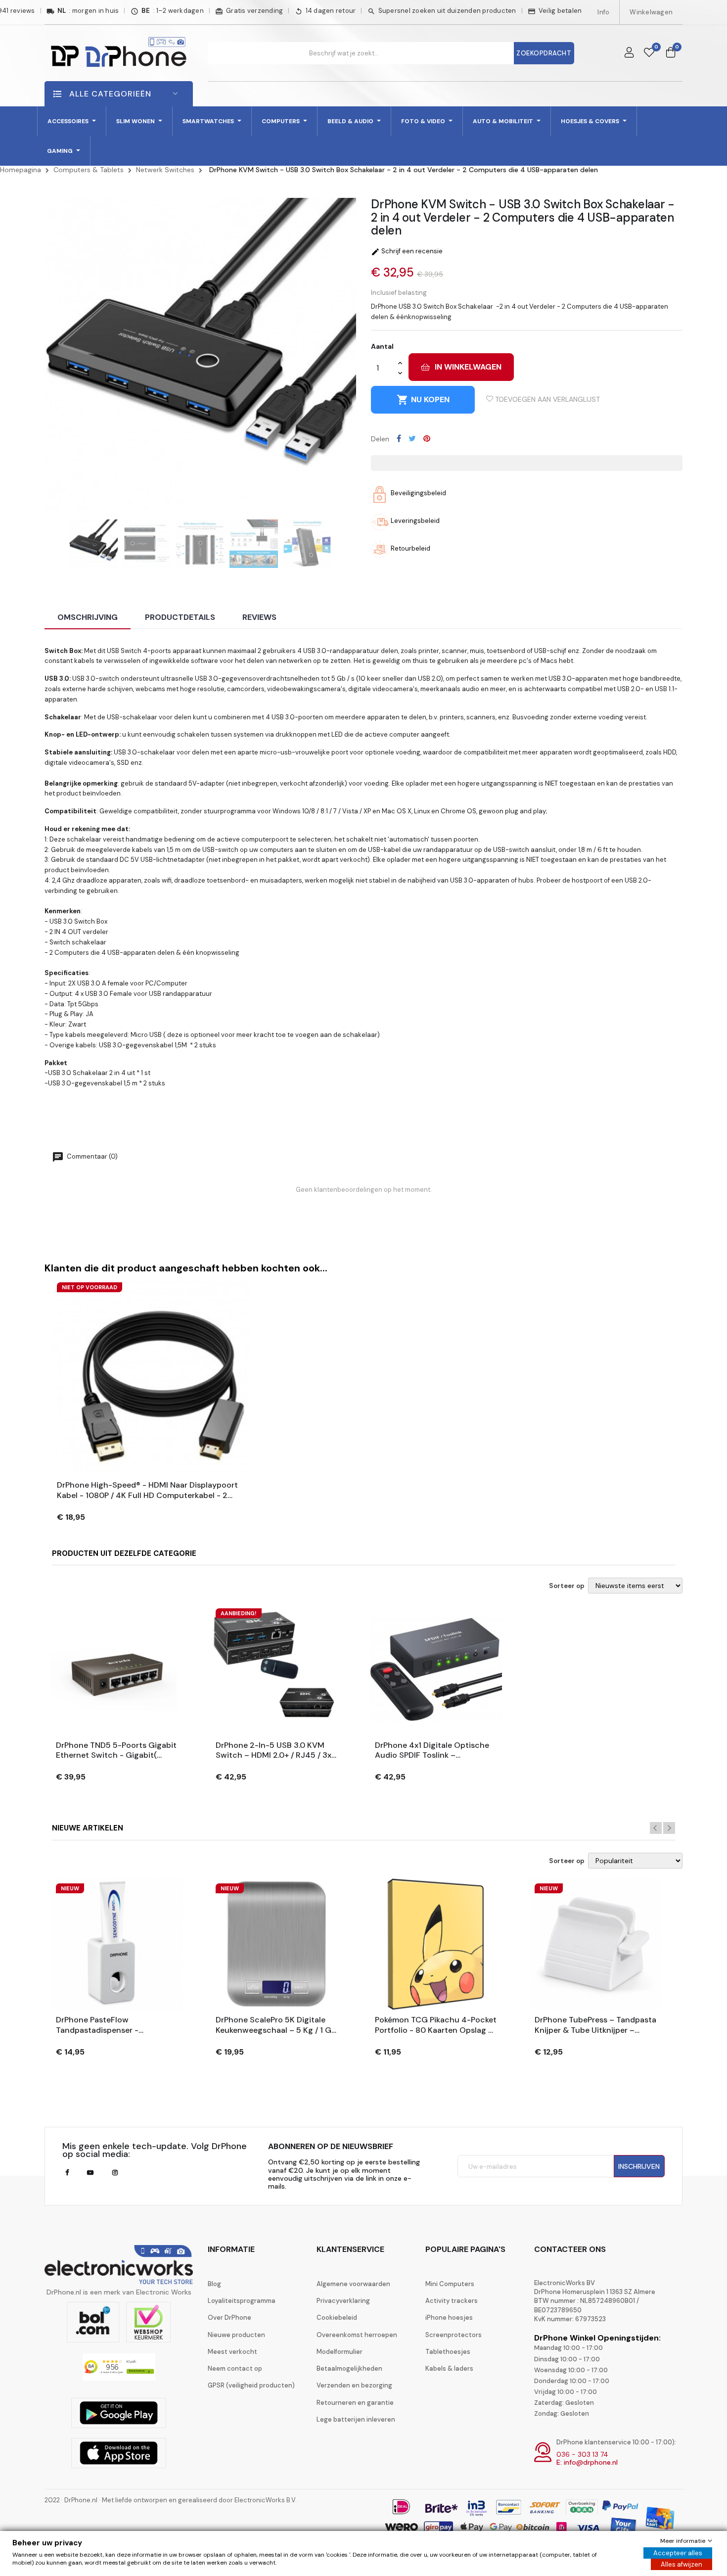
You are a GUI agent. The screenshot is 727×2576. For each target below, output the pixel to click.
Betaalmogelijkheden (349, 2368)
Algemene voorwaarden (353, 2284)
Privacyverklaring (343, 2301)
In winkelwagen (468, 367)
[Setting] (629, 53)
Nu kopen (423, 400)
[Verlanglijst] (649, 53)
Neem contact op (235, 2368)
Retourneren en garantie (355, 2403)
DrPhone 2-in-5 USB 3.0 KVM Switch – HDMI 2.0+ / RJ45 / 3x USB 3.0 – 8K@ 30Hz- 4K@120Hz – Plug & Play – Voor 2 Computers (275, 1751)
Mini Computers (450, 2284)
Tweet (412, 438)
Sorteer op (567, 1586)
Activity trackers (452, 2301)
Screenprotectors (454, 2335)
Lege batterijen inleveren (356, 2419)
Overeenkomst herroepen (357, 2335)
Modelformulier (340, 2352)
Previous (656, 1828)
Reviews (259, 617)
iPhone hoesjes (449, 2318)
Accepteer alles (678, 2553)
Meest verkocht (232, 2352)
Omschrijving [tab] (88, 617)
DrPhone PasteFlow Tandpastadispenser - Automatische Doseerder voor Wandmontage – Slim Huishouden (113, 2025)
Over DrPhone (229, 2318)
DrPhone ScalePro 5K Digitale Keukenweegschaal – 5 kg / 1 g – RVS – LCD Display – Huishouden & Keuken (273, 2025)
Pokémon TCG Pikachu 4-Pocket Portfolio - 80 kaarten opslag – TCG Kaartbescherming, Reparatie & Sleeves (436, 2025)
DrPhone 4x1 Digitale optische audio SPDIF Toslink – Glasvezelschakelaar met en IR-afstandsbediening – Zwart (433, 1751)
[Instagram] (115, 2173)
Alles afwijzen (682, 2564)
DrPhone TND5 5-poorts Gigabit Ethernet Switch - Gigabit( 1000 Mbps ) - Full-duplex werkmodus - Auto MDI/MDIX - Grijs (116, 1751)
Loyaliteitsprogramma (242, 2301)
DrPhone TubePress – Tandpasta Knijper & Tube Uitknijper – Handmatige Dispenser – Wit (595, 2025)
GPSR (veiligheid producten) (251, 2385)
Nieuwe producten (236, 2335)
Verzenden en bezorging (354, 2385)
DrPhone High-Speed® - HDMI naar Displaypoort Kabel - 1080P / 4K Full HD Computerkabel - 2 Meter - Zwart (147, 1491)
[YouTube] (90, 2173)
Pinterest (427, 438)
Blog (214, 2284)
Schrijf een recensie (407, 251)
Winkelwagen (651, 12)
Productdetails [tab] (180, 617)
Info (603, 12)
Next (669, 1828)
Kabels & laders (449, 2368)
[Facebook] (67, 2173)
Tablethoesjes (448, 2352)
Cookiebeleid (337, 2318)
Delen (399, 438)
